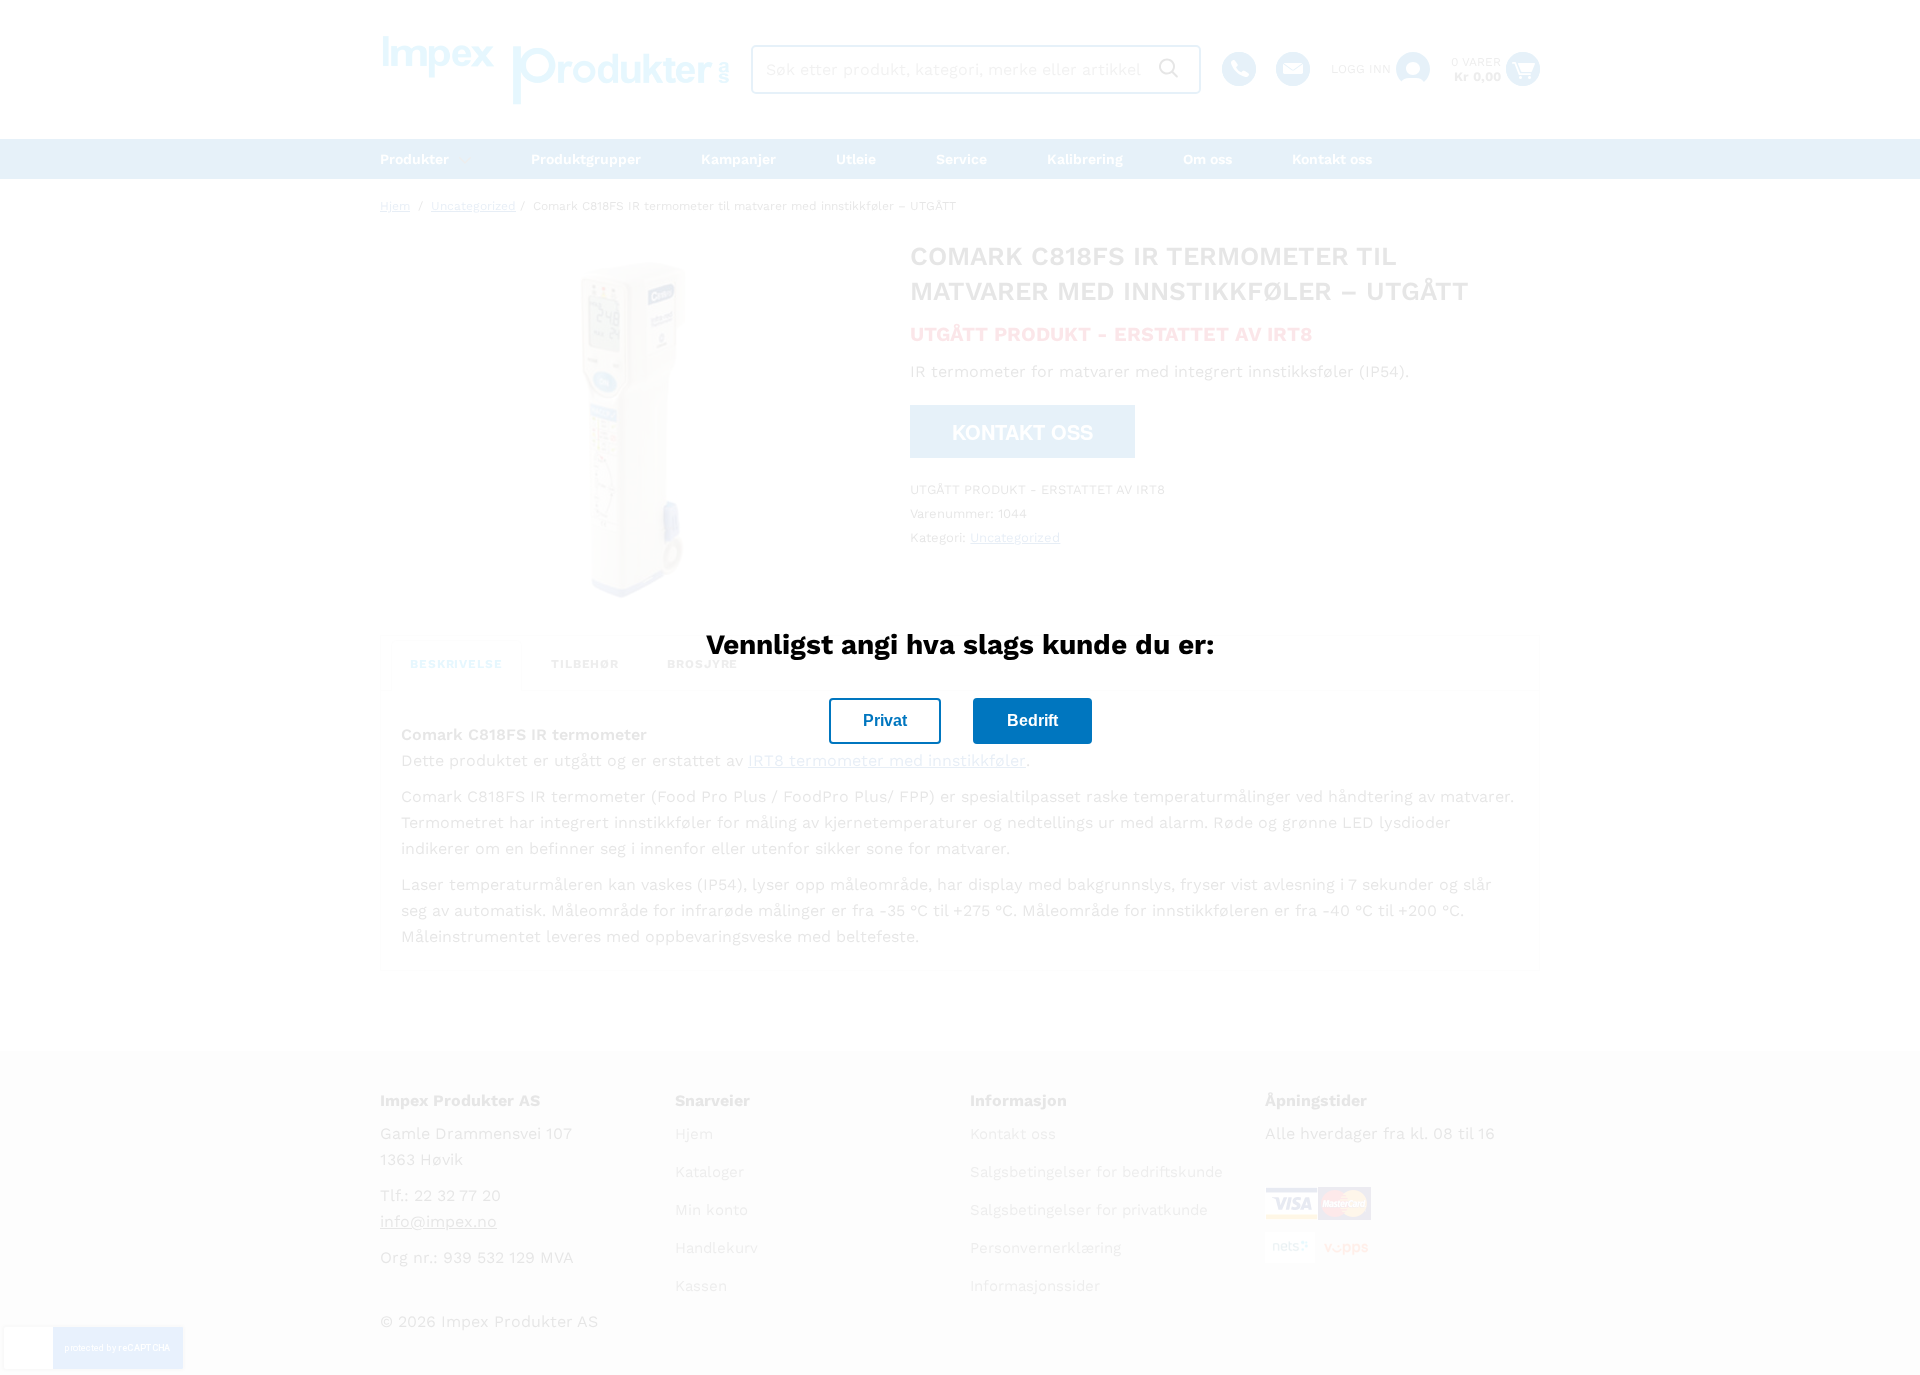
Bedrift (1032, 720)
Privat (885, 720)
